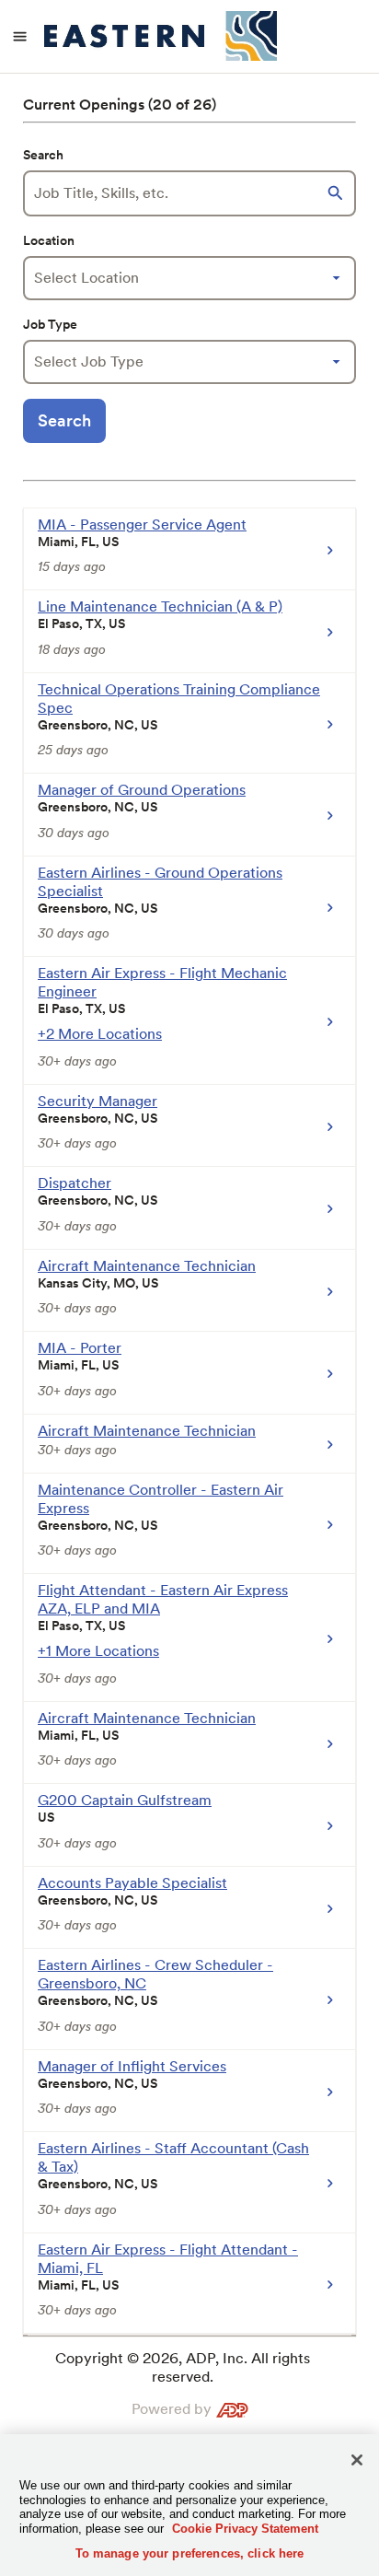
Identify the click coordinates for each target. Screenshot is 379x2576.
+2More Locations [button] (100, 1034)
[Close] (357, 2460)
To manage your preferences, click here (190, 2553)
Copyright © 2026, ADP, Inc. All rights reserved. (183, 2367)
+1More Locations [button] (98, 1651)
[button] (338, 193)
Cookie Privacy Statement (245, 2529)
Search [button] (64, 420)
